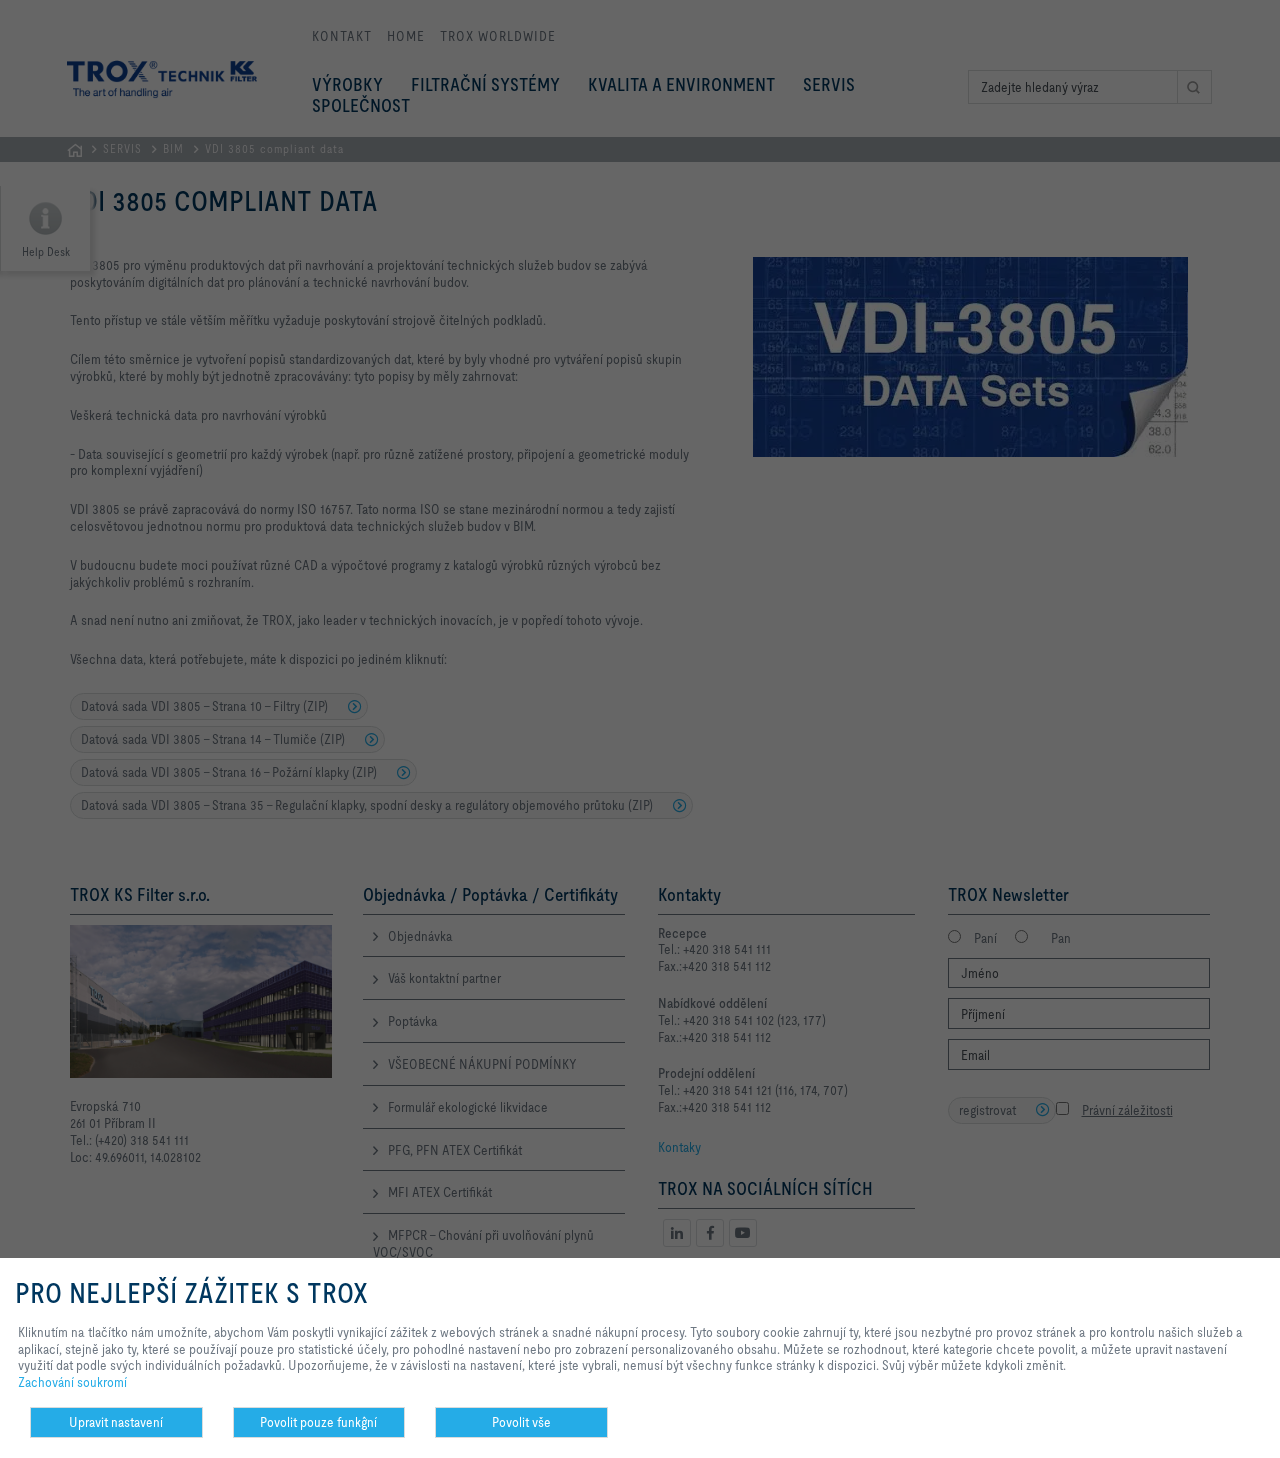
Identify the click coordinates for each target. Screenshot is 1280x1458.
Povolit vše (521, 1422)
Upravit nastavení (116, 1422)
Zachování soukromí (72, 1382)
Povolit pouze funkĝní (318, 1422)
